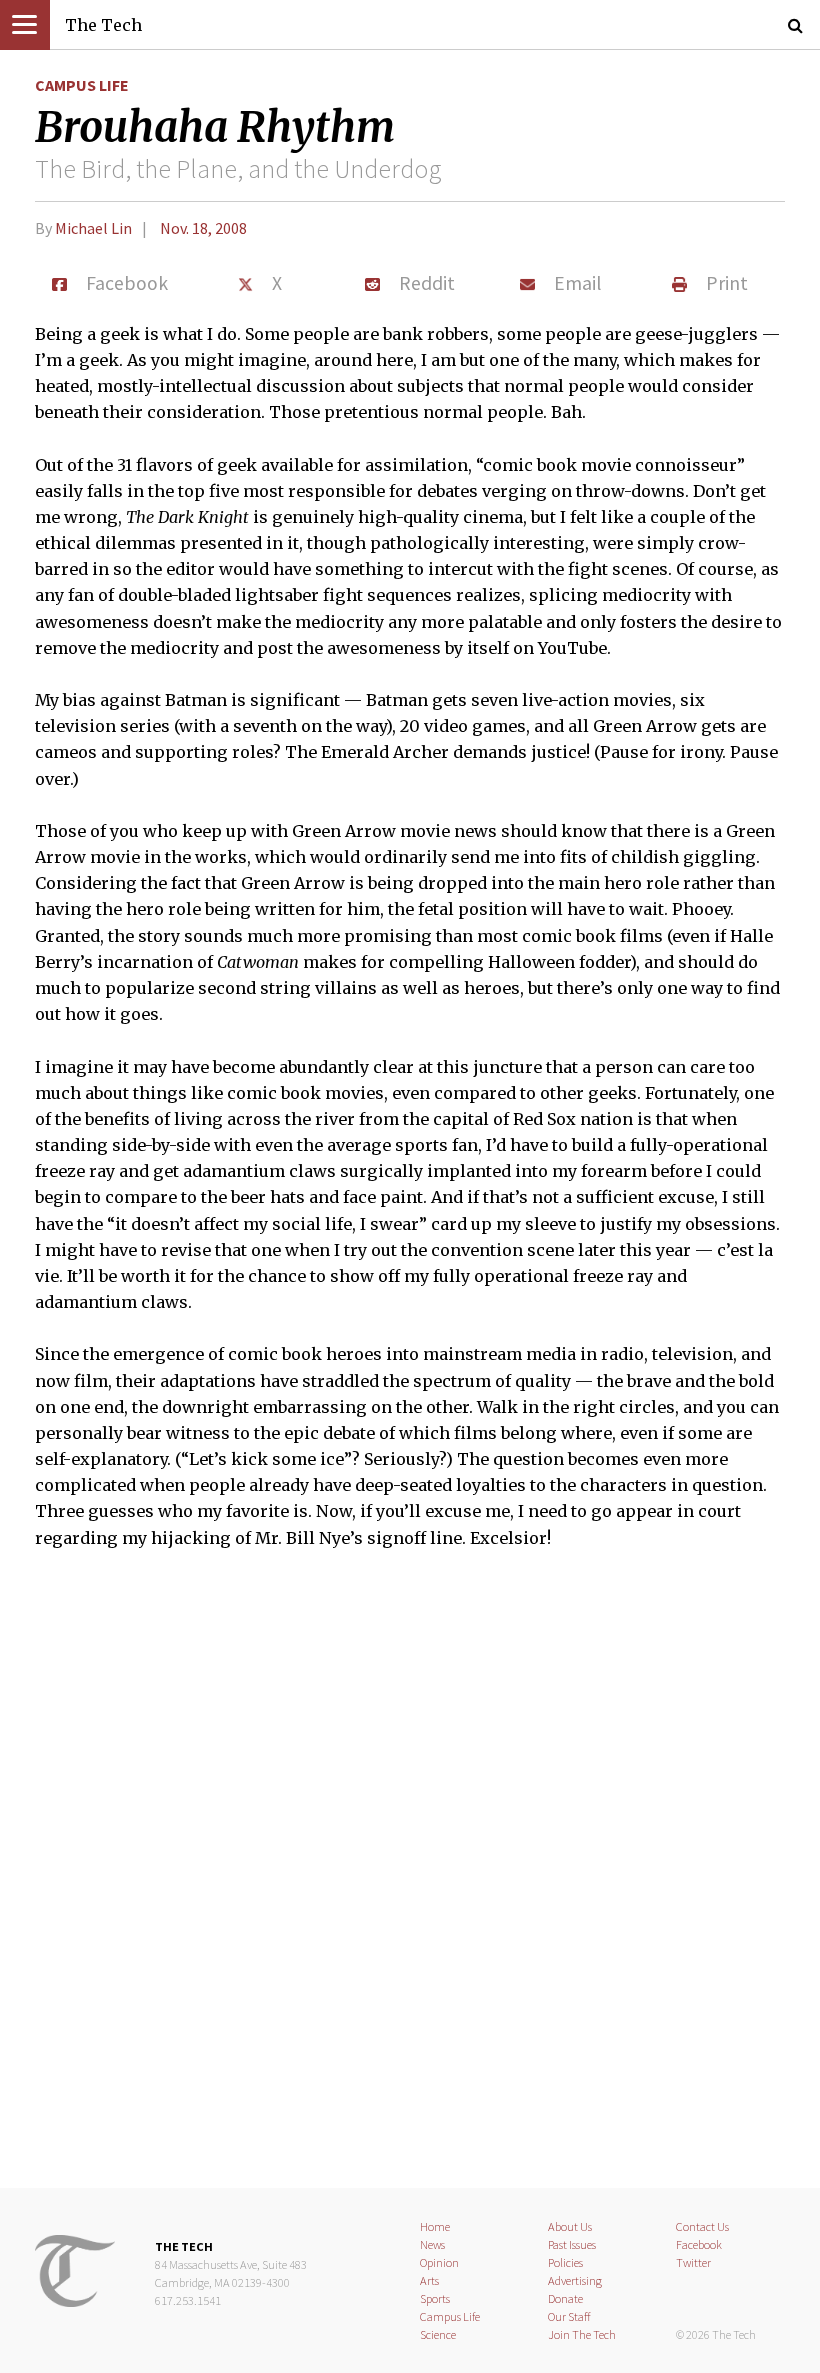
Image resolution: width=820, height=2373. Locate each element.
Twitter (693, 2262)
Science (438, 2334)
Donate (565, 2298)
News (432, 2244)
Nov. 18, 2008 (203, 228)
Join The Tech (582, 2334)
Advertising (575, 2280)
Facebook (699, 2244)
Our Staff (569, 2316)
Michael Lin (93, 228)
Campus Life (82, 85)
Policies (565, 2262)
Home (435, 2226)
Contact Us (702, 2226)
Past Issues (572, 2244)
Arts (429, 2280)
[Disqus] (410, 1881)
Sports (435, 2298)
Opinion (439, 2262)
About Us (570, 2226)
